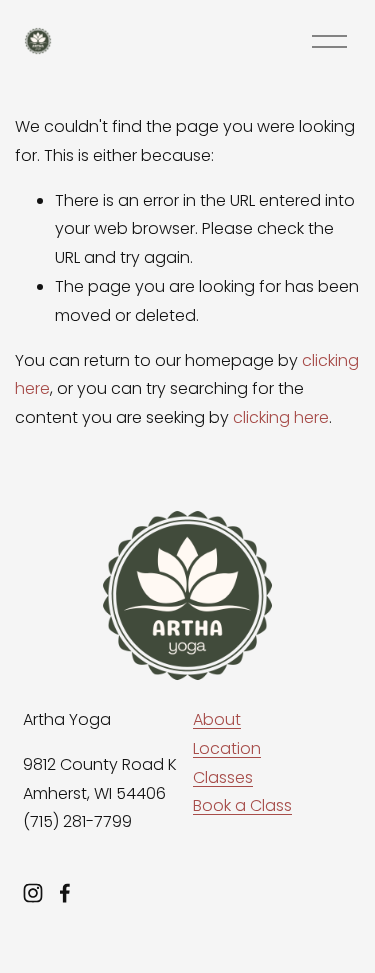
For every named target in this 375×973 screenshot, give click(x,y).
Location (227, 748)
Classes (223, 777)
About (217, 719)
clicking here (281, 417)
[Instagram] (33, 893)
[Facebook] (65, 893)
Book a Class (242, 805)
